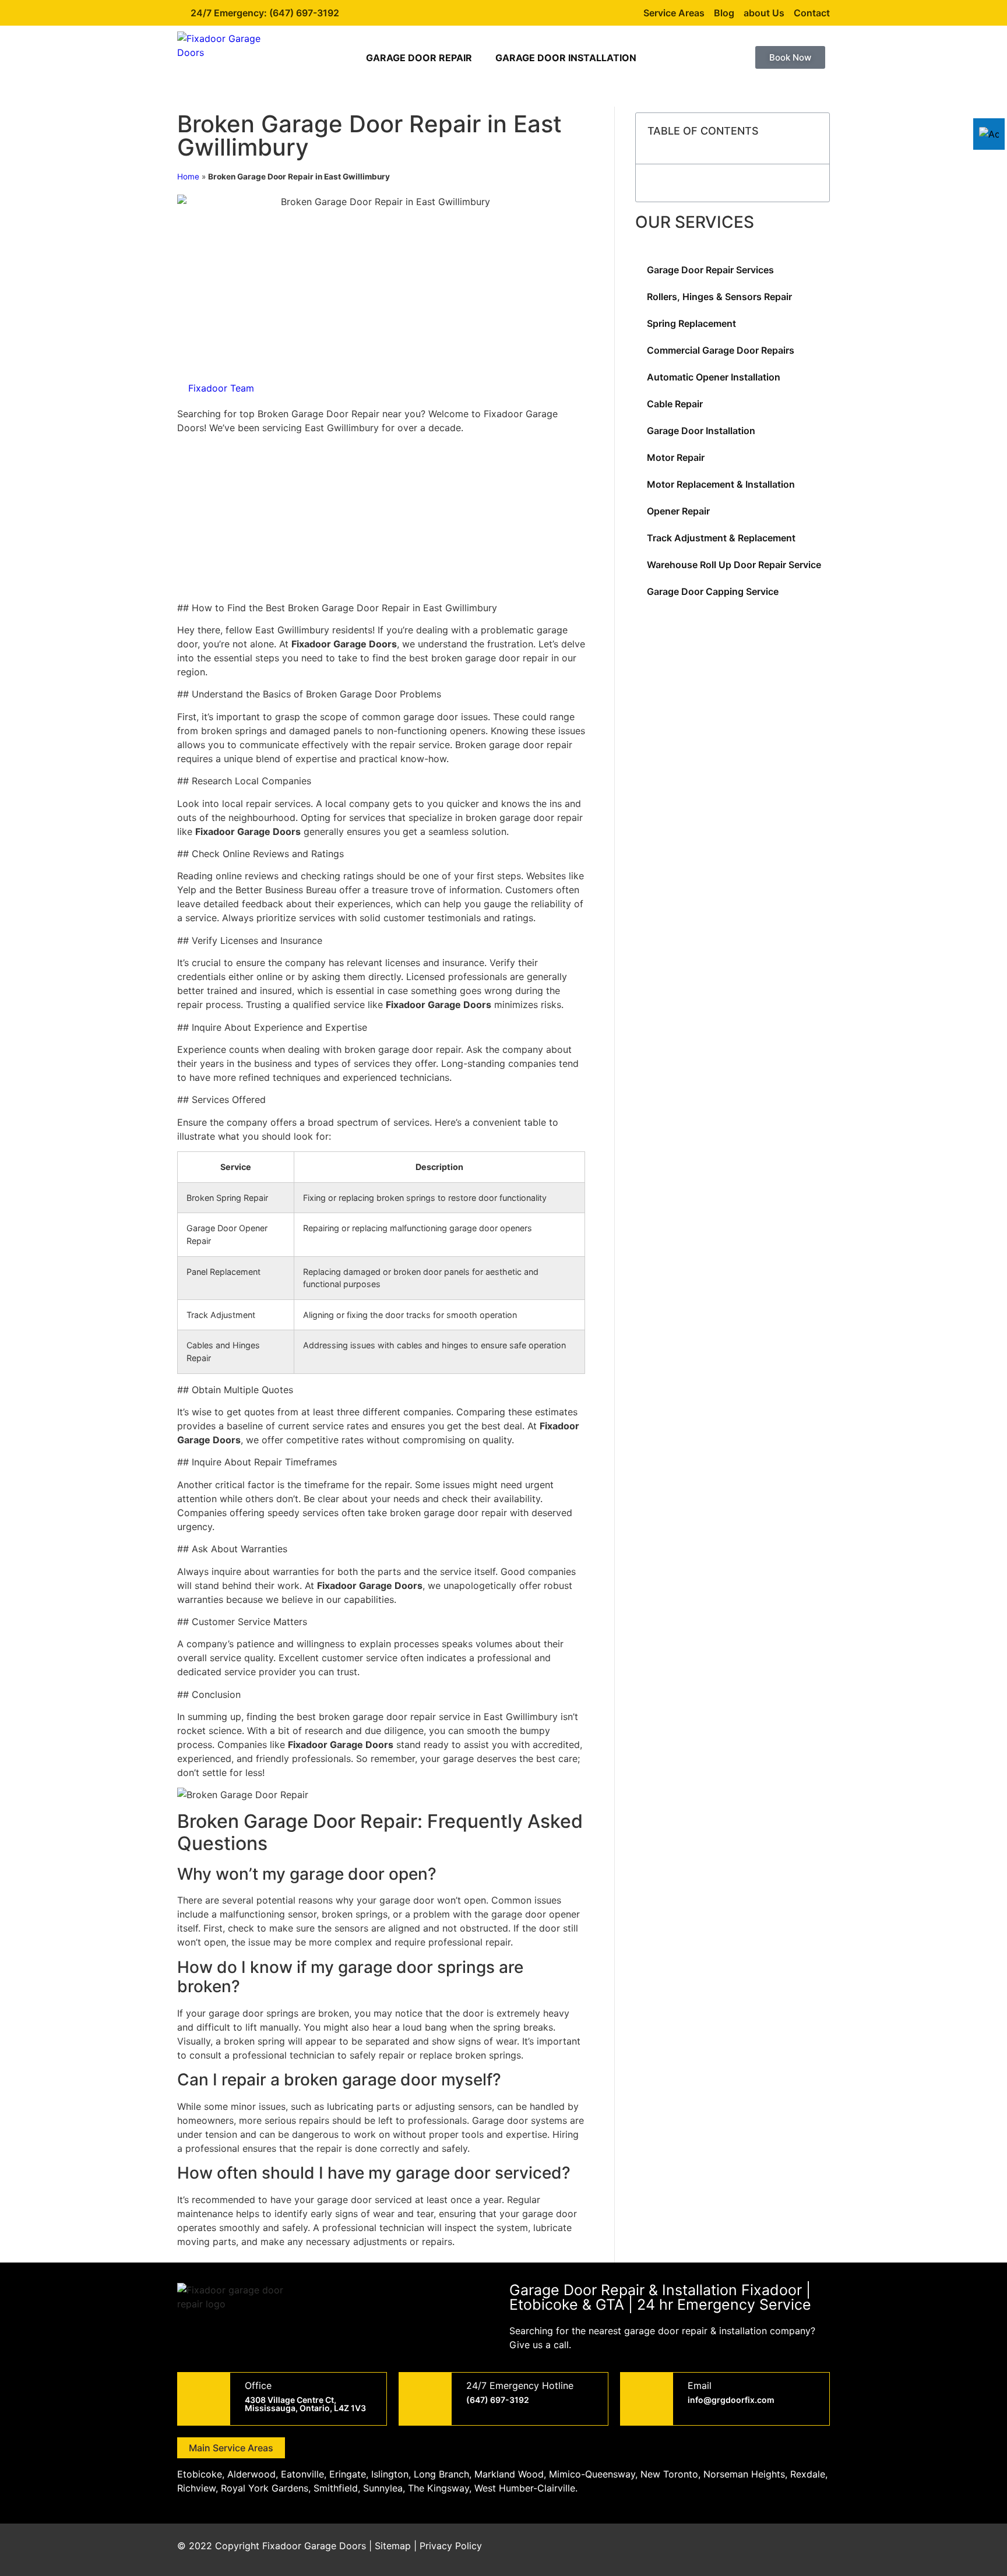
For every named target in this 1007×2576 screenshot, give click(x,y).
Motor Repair (676, 457)
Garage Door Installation (566, 58)
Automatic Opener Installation (714, 377)
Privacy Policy (451, 2546)
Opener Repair (678, 511)
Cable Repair (675, 404)
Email (700, 2385)
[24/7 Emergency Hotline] (425, 2399)
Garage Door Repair (419, 58)
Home (188, 177)
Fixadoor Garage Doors (314, 2546)
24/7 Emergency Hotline (520, 2385)
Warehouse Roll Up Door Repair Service (734, 565)
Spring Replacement (691, 323)
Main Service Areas (231, 2448)
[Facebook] (719, 2550)
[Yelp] (815, 2550)
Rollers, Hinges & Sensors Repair (719, 297)
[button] (814, 139)
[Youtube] (783, 2550)
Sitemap (393, 2546)
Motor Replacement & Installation (721, 484)
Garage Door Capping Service (713, 591)
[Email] (647, 2399)
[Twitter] (751, 2550)
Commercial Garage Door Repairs (721, 350)
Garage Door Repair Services (710, 270)
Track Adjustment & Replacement (721, 538)
